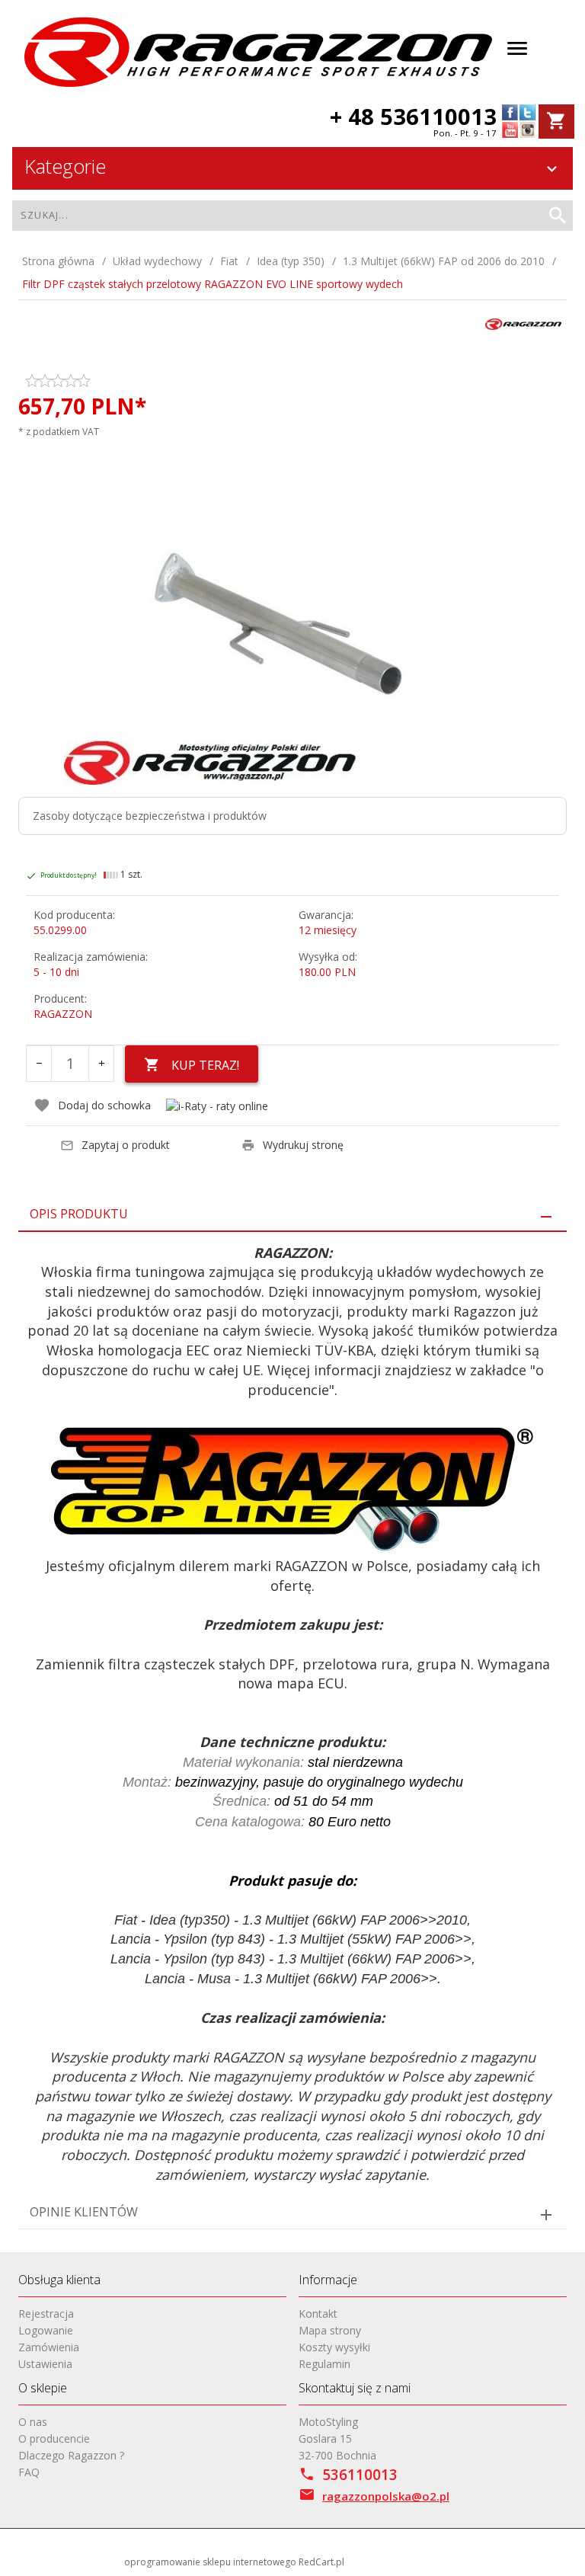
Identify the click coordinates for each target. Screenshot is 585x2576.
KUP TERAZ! (205, 1065)
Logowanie (46, 2330)
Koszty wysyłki (334, 2347)
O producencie (54, 2438)
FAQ (29, 2472)
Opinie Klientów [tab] (84, 2212)
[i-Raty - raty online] (217, 1106)
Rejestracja (46, 2314)
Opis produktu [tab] (79, 1214)
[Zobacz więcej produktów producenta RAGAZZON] (523, 323)
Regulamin (324, 2364)
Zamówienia (49, 2347)
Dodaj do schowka (104, 1105)
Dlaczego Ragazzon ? (71, 2455)
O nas (33, 2422)
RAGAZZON (63, 1014)
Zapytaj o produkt (126, 1145)
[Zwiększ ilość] (101, 1064)
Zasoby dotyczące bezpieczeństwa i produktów (150, 816)
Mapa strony (330, 2330)
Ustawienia (45, 2364)
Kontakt (318, 2314)
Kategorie (65, 166)
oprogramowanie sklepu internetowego (210, 2562)
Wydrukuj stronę (303, 1145)
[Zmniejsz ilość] (39, 1064)
